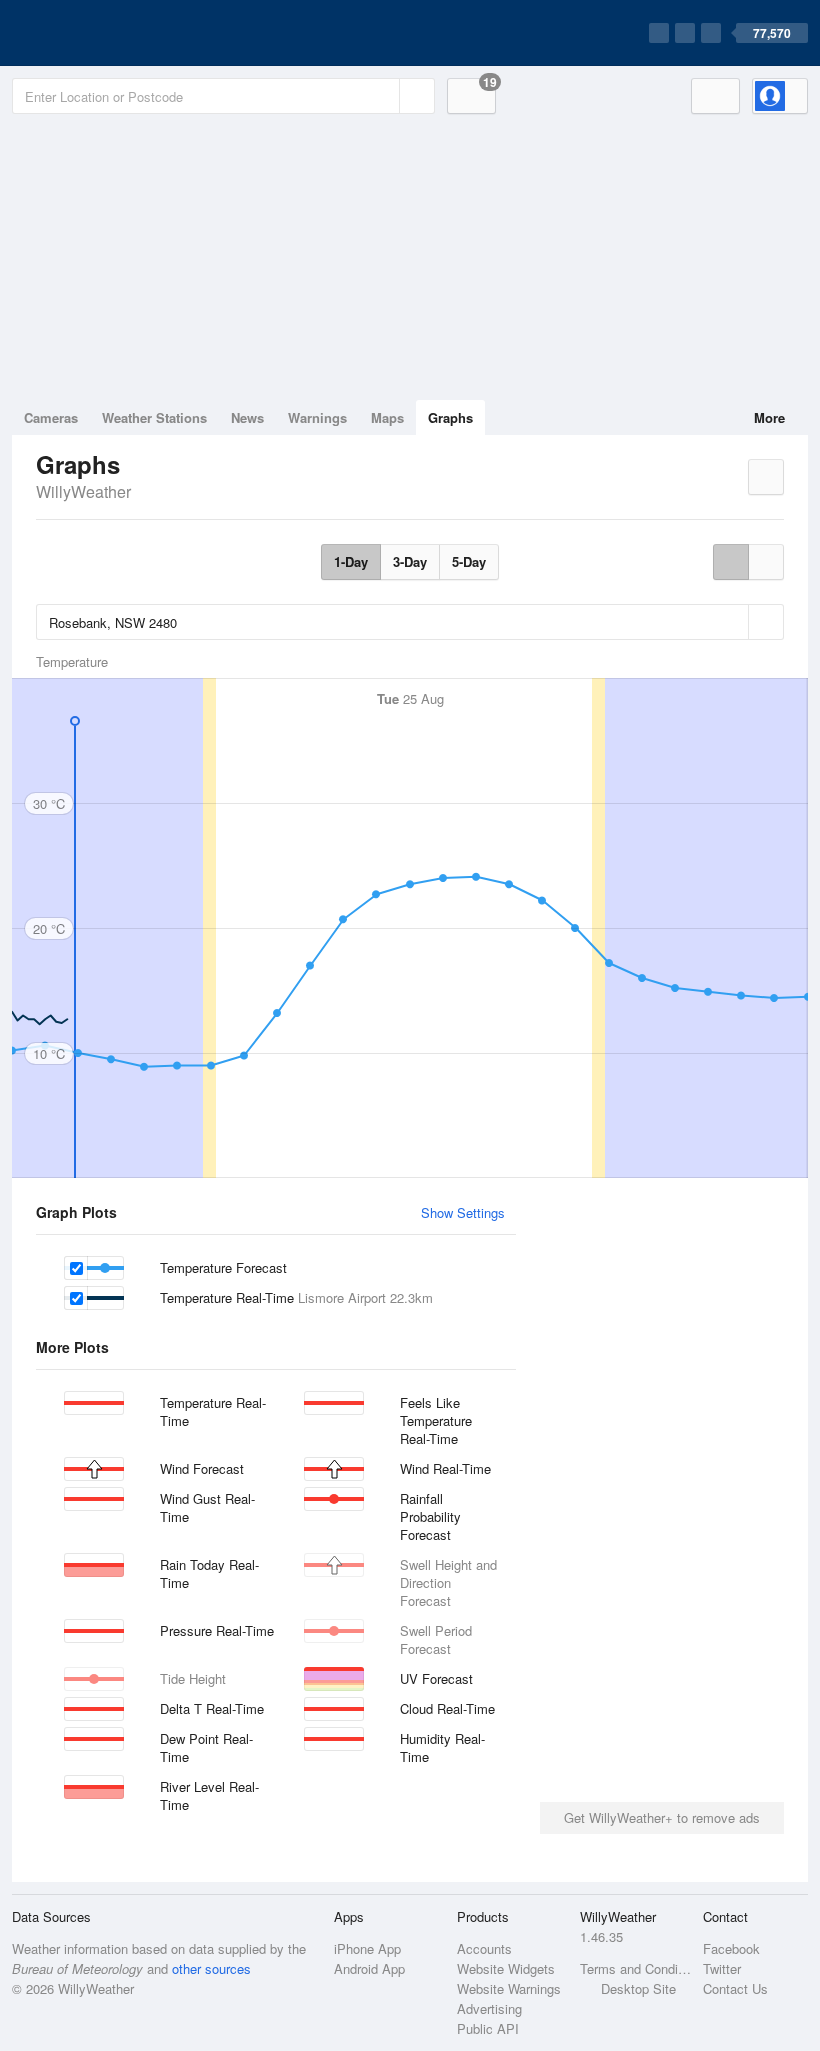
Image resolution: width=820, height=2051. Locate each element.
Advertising (489, 2008)
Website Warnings (509, 1988)
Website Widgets (506, 1968)
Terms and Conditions (635, 1968)
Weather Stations (154, 417)
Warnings (317, 417)
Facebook (731, 1948)
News (247, 417)
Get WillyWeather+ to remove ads (662, 1817)
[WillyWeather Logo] (106, 33)
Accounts (484, 1948)
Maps (387, 417)
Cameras (51, 417)
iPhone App (367, 1948)
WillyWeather (83, 491)
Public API (488, 2028)
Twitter (722, 1968)
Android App (369, 1968)
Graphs (450, 417)
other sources (211, 1968)
